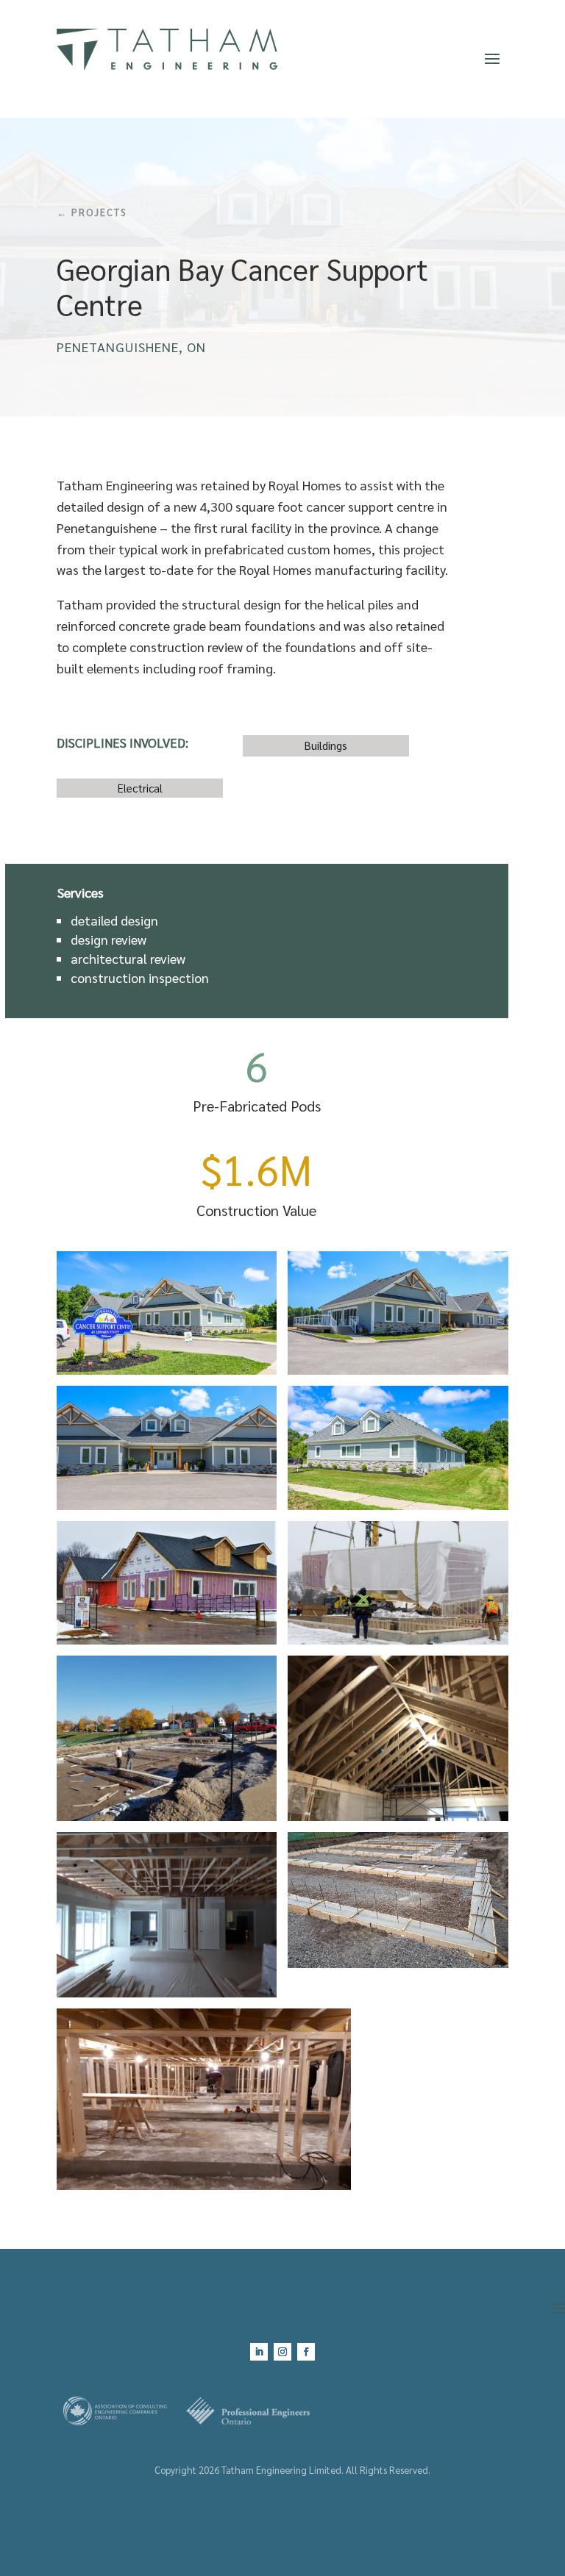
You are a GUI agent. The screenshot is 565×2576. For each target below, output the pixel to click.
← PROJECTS (92, 212)
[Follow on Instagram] (282, 2352)
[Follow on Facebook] (306, 2352)
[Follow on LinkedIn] (259, 2352)
